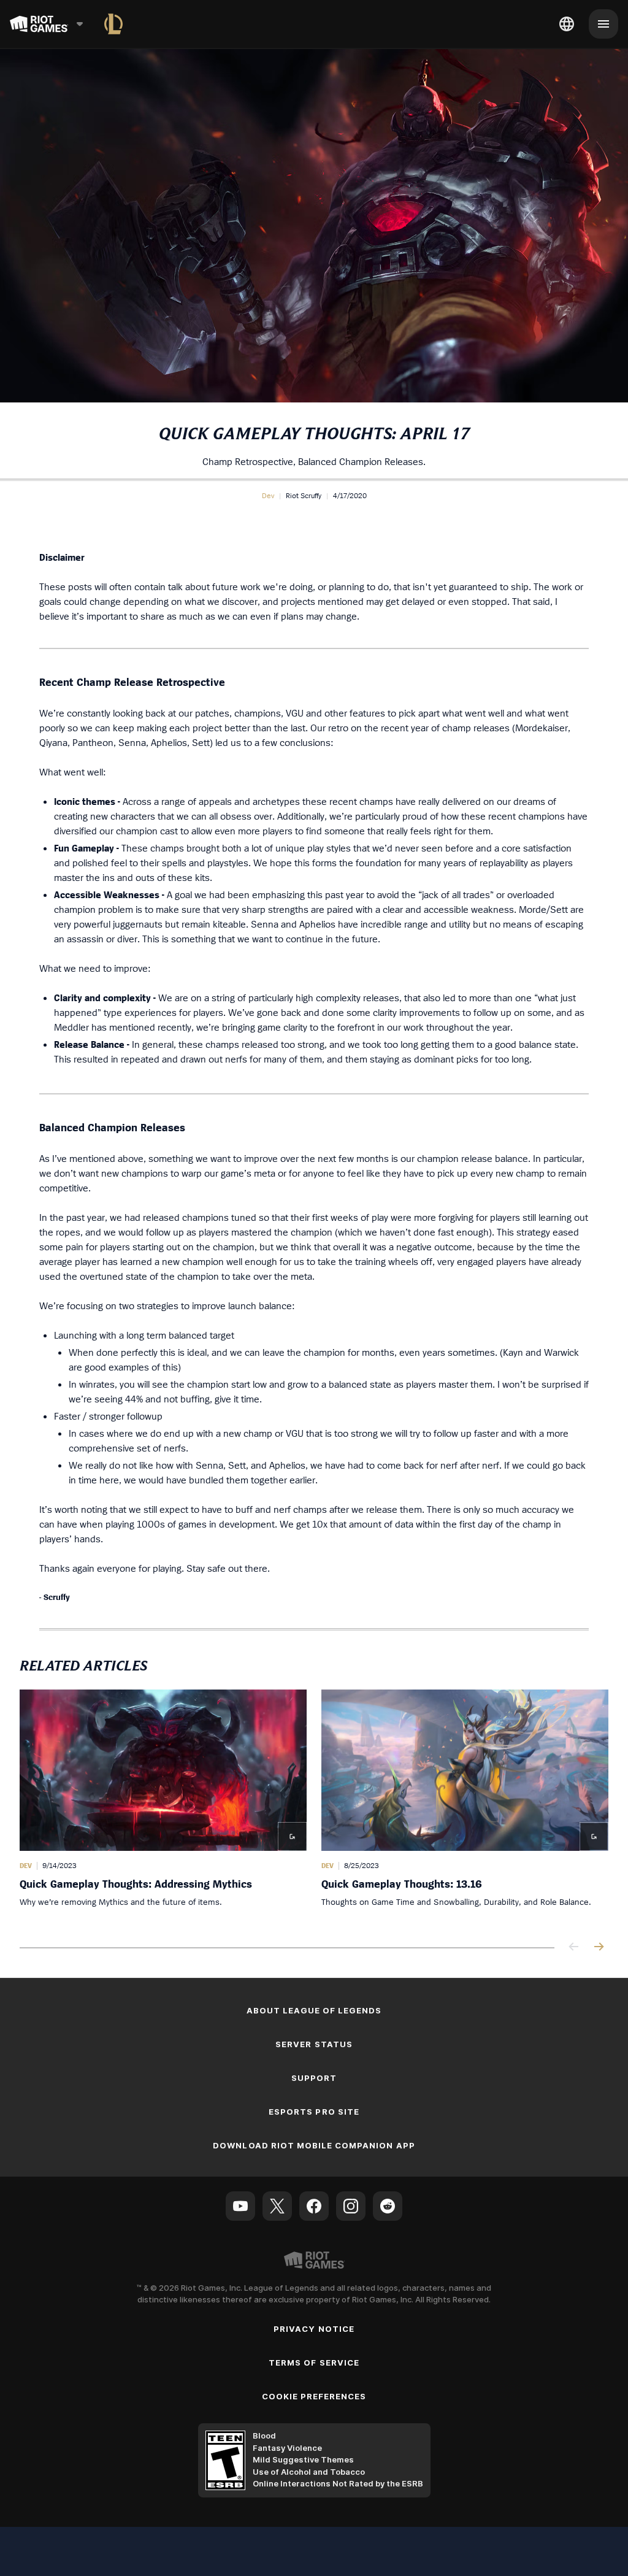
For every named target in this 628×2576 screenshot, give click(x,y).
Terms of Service (314, 2363)
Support (314, 2078)
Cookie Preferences (314, 2396)
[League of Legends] (113, 24)
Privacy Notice (314, 2329)
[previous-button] (574, 1947)
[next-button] (599, 1947)
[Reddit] (388, 2206)
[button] (268, 496)
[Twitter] (277, 2206)
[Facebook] (314, 2206)
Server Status (314, 2044)
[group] (314, 1806)
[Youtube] (240, 2206)
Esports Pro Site (314, 2112)
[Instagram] (351, 2206)
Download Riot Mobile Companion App (314, 2145)
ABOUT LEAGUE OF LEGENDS (314, 2010)
